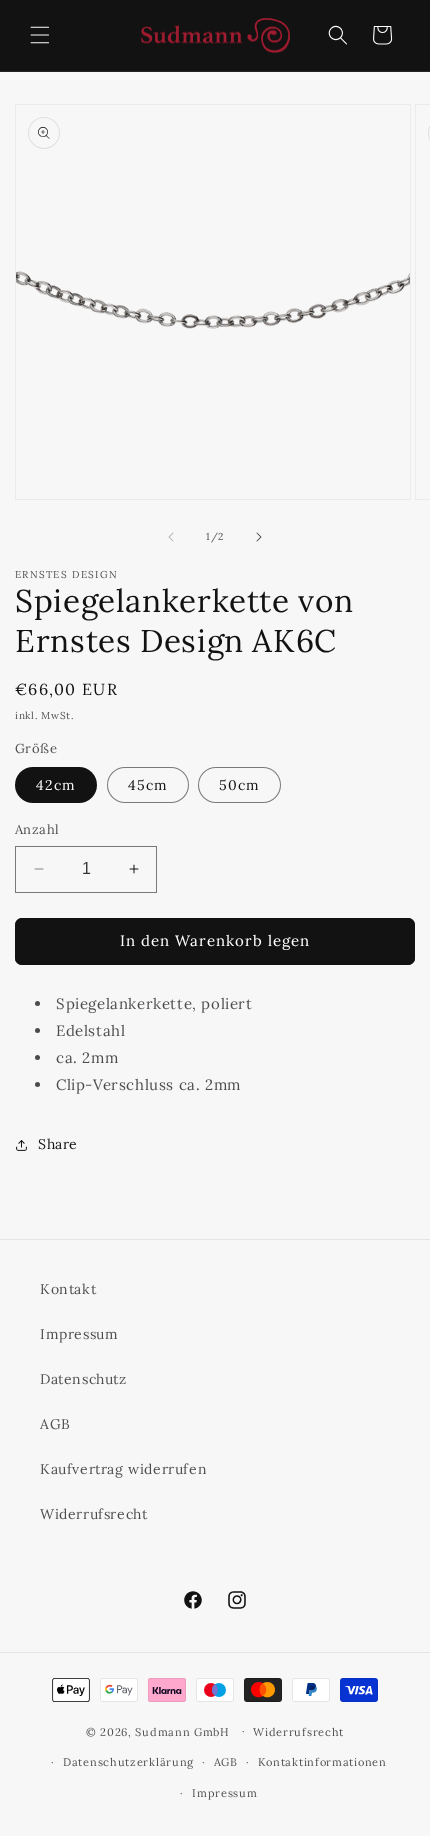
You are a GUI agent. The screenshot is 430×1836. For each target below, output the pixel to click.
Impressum (79, 1334)
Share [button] (58, 1144)
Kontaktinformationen (322, 1762)
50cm (239, 785)
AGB (55, 1424)
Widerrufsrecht (93, 1514)
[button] (40, 35)
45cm (148, 785)
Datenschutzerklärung (128, 1762)
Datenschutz (83, 1379)
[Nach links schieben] (171, 537)
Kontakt (68, 1289)
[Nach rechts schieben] (259, 537)
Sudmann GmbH (182, 1731)
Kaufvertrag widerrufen (123, 1469)
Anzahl (37, 829)
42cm (56, 785)
